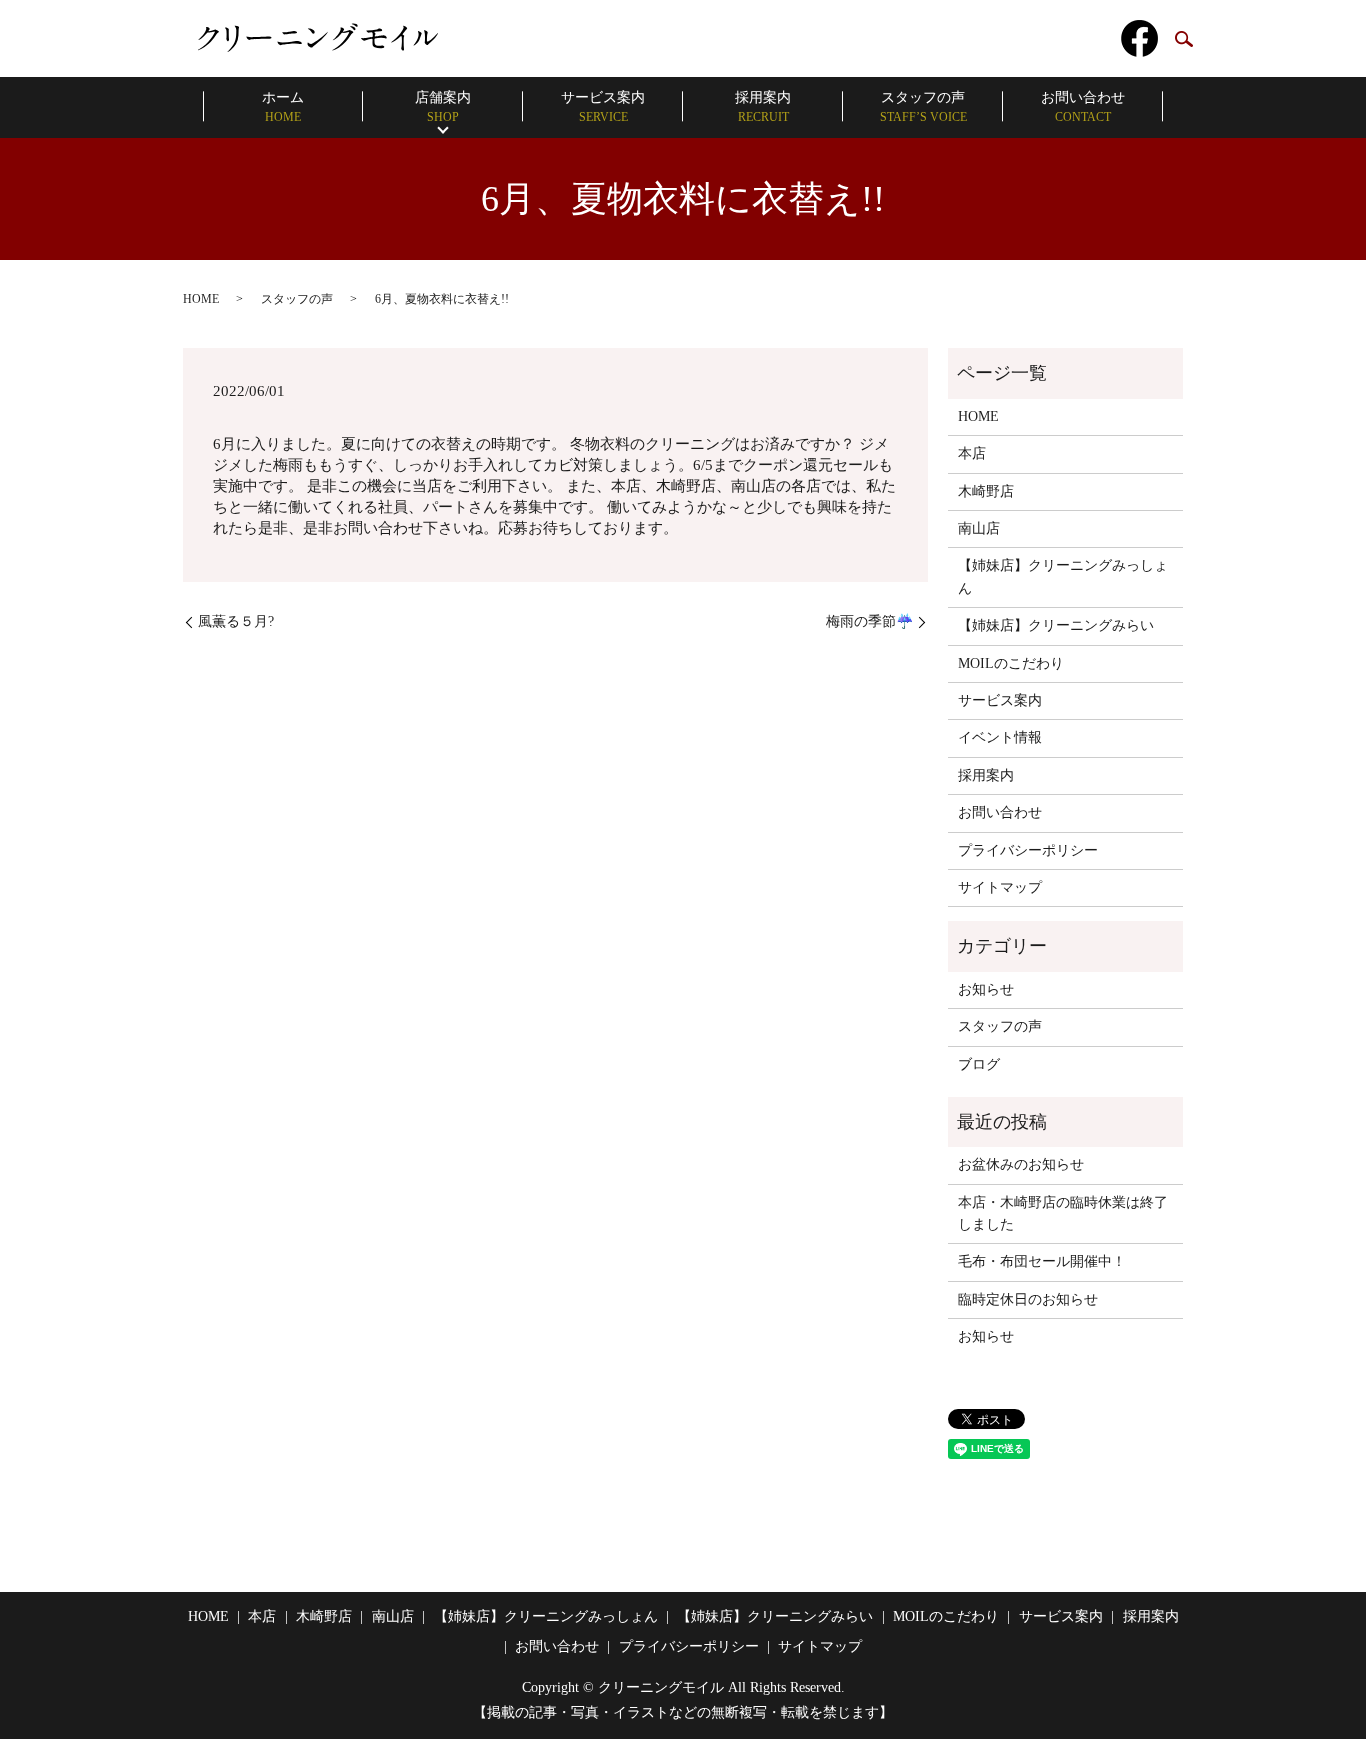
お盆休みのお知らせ (1021, 1164)
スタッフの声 (923, 107)
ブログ (979, 1064)
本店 (972, 453)
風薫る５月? (236, 621)
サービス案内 (603, 107)
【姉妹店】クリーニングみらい (1056, 625)
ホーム (283, 107)
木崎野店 (986, 491)
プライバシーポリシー (1028, 850)
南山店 (979, 528)
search (1184, 40)
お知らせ (986, 989)
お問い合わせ (1083, 107)
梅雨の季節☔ (869, 621)
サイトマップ (1000, 887)
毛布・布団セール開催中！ (1042, 1261)
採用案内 (763, 107)
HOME (201, 299)
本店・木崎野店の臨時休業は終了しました (1063, 1213)
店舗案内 (443, 107)
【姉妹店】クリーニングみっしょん (1063, 576)
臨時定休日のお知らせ (1028, 1299)
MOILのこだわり (1011, 663)
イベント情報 (1000, 737)
